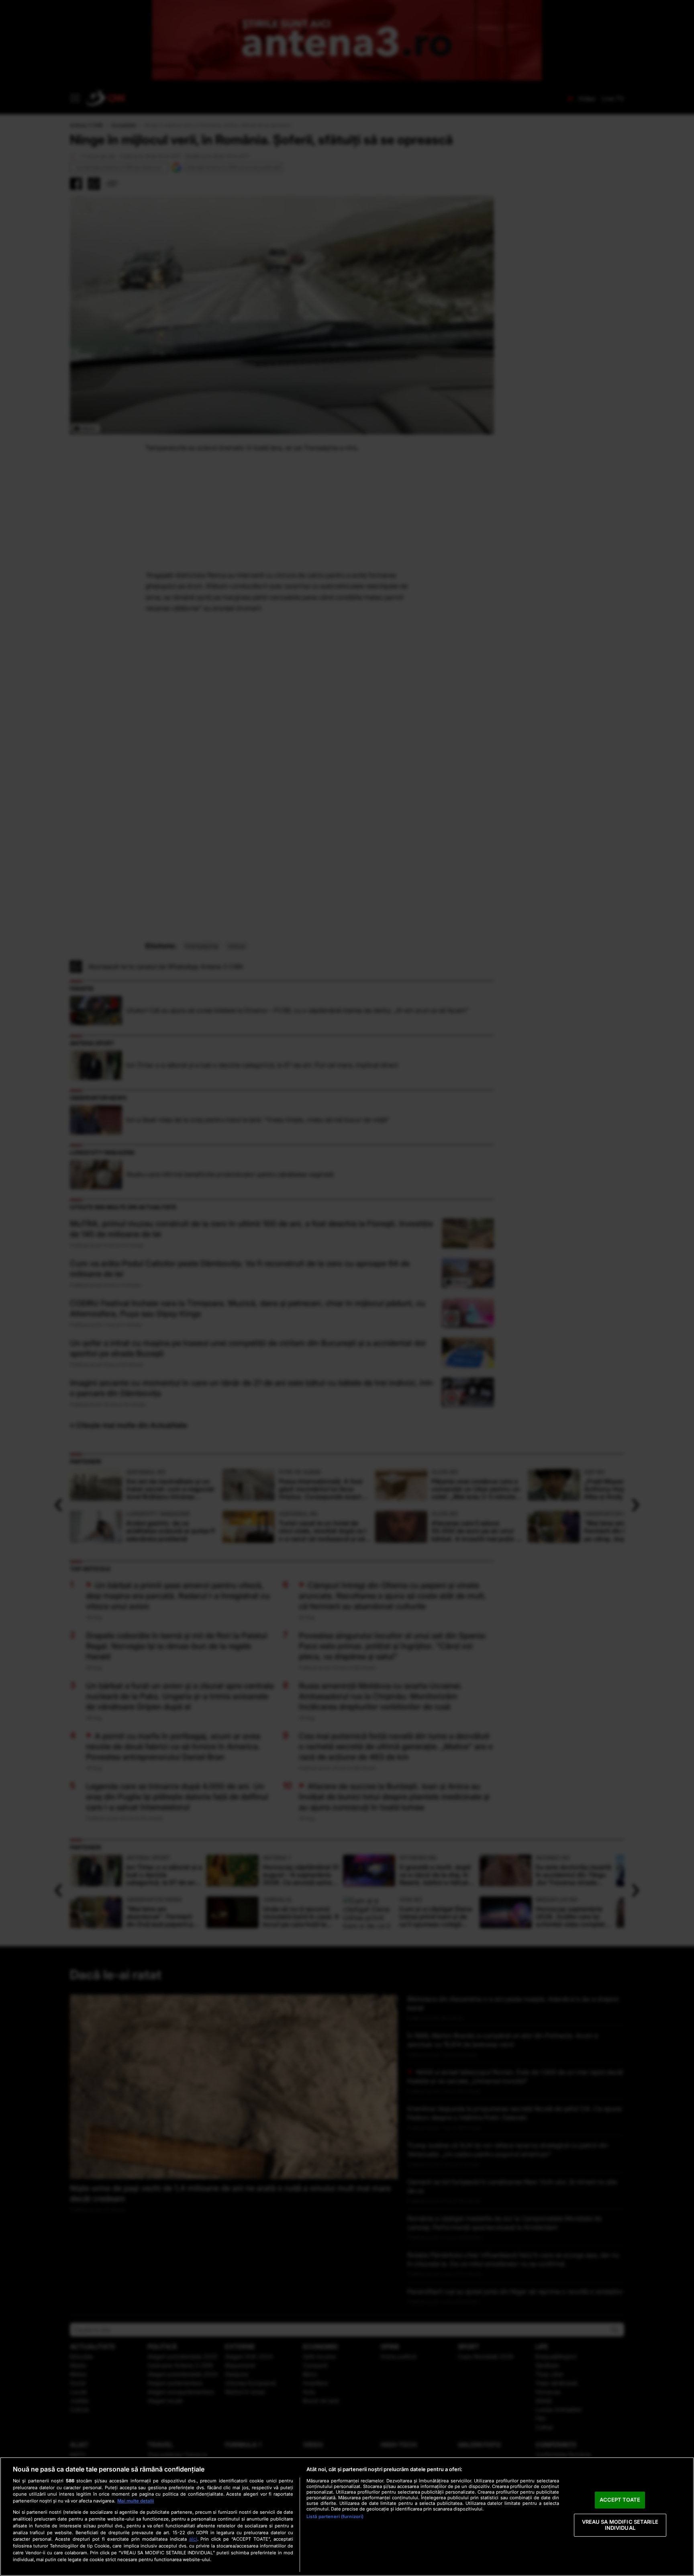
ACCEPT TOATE (620, 2500)
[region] (347, 2517)
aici (193, 2539)
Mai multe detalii (136, 2501)
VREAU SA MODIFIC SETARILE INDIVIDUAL (620, 2525)
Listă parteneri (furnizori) (335, 2517)
